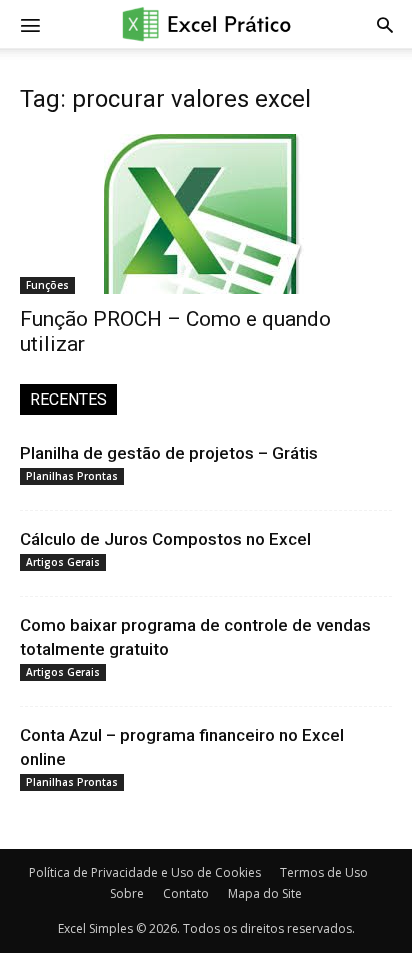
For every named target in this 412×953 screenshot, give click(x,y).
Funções (47, 285)
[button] (385, 24)
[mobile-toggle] (30, 24)
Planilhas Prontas (72, 476)
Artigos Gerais (63, 562)
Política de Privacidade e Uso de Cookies (145, 872)
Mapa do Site (265, 893)
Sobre (127, 893)
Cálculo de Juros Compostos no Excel (165, 539)
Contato (186, 893)
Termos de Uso (324, 872)
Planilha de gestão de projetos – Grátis (169, 453)
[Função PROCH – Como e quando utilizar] (206, 214)
